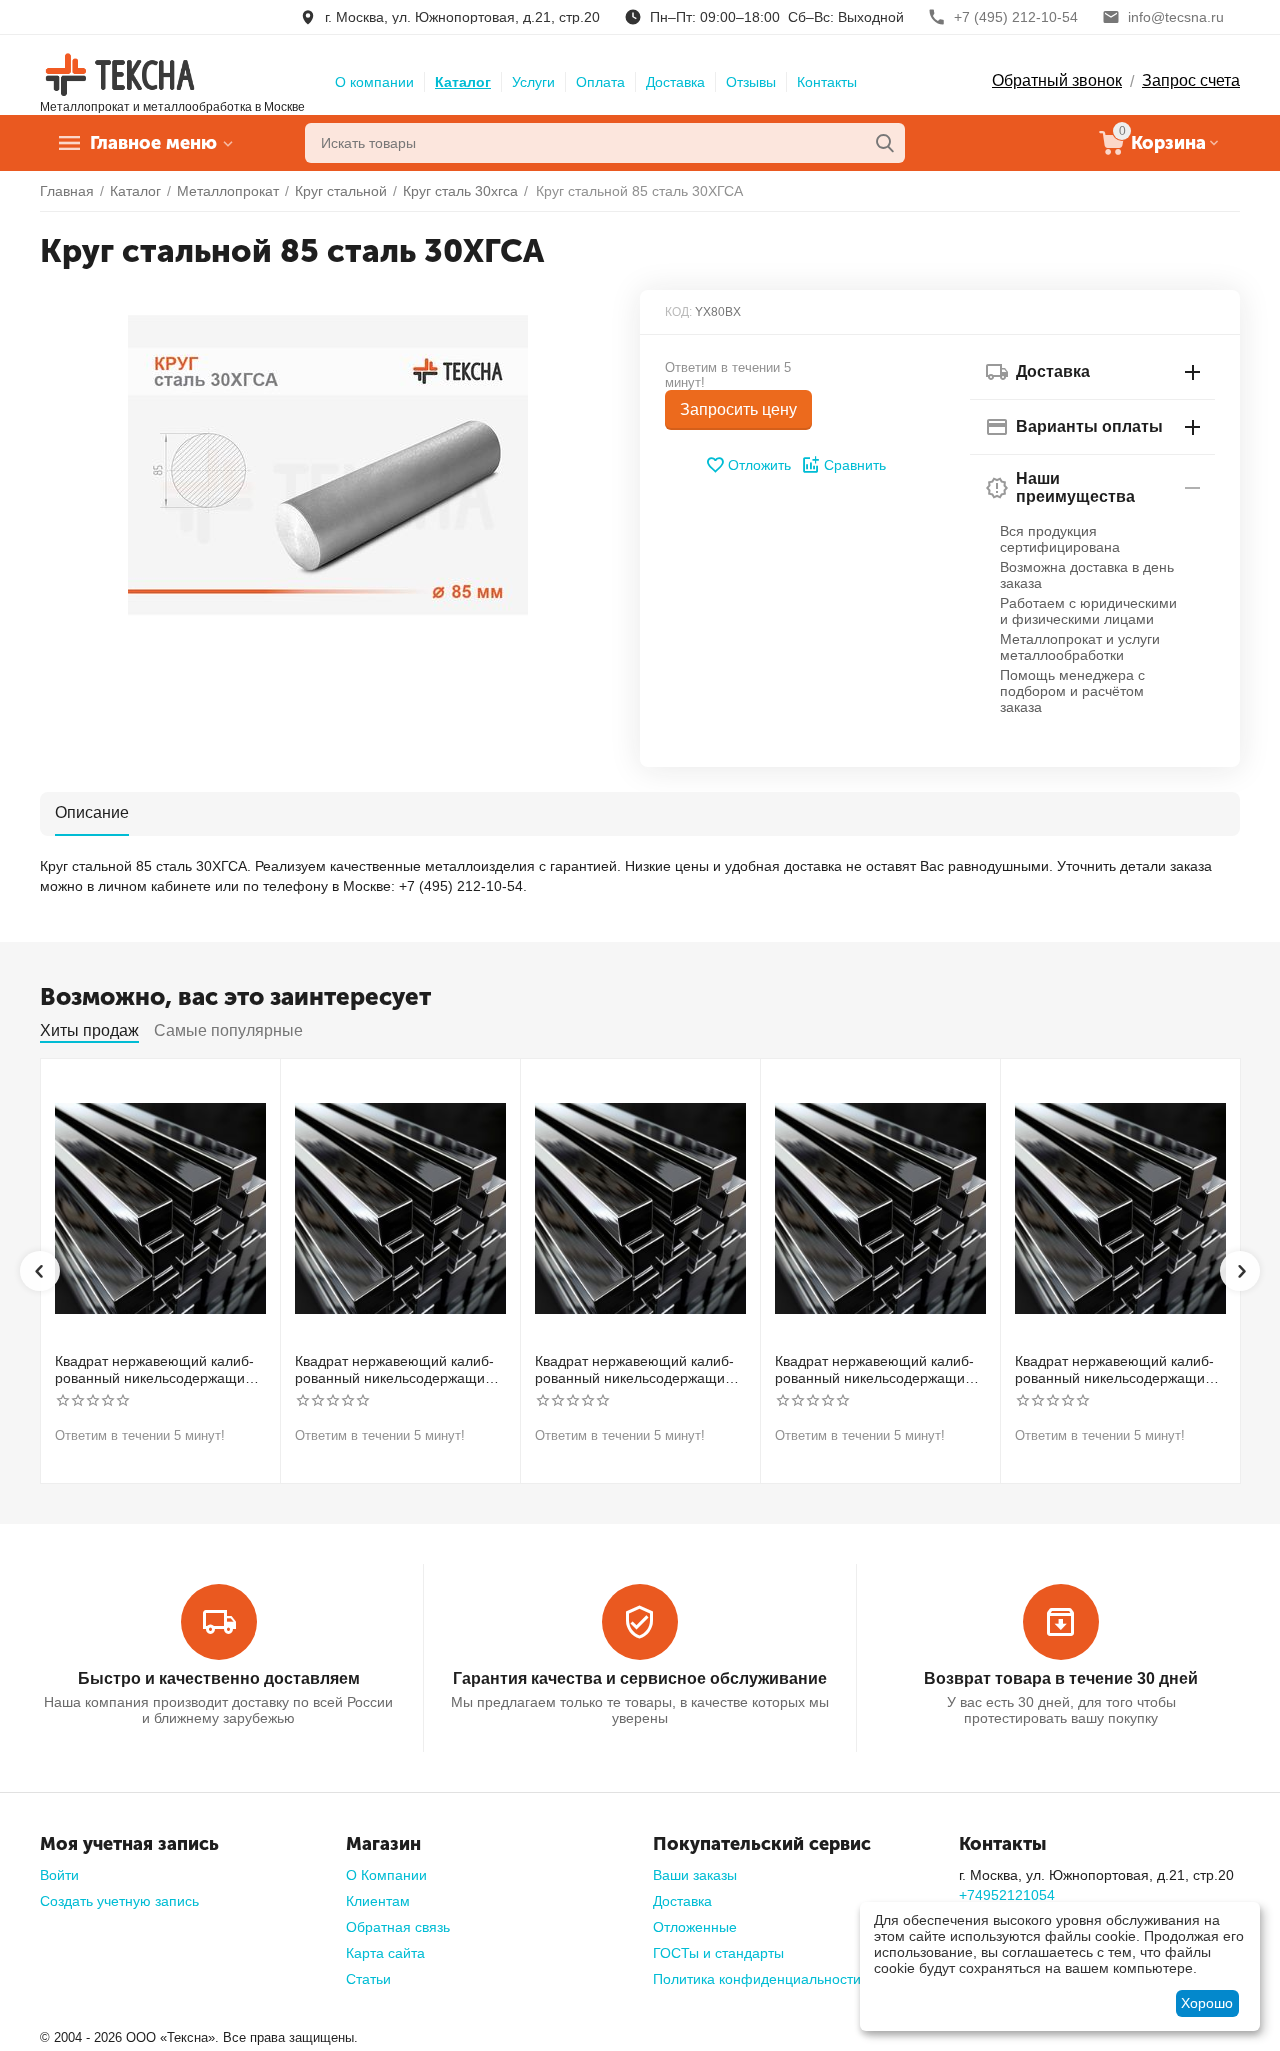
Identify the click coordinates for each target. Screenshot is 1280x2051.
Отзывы (751, 82)
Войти (59, 1875)
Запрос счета (1191, 80)
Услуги (533, 82)
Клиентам (378, 1901)
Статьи (368, 1979)
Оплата (600, 82)
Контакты (827, 82)
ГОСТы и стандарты (718, 1953)
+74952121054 (1007, 1895)
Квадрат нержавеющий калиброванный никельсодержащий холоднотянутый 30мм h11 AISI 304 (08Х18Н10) (157, 1370)
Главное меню (153, 143)
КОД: (678, 312)
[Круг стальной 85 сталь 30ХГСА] (327, 465)
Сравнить (855, 465)
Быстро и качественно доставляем (219, 1678)
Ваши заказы (695, 1875)
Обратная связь (398, 1927)
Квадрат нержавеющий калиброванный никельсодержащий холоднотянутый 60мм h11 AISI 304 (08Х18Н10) (1117, 1370)
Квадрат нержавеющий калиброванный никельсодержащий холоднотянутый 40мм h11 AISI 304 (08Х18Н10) (637, 1370)
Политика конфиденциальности (757, 1979)
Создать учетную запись (119, 1901)
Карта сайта (385, 1953)
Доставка (675, 82)
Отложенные (695, 1927)
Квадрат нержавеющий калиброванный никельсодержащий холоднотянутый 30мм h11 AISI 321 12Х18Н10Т (397, 1370)
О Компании (386, 1875)
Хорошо (1207, 2003)
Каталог (463, 82)
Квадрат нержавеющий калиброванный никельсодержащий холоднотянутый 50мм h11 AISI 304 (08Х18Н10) (877, 1370)
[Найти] (885, 143)
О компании (374, 82)
